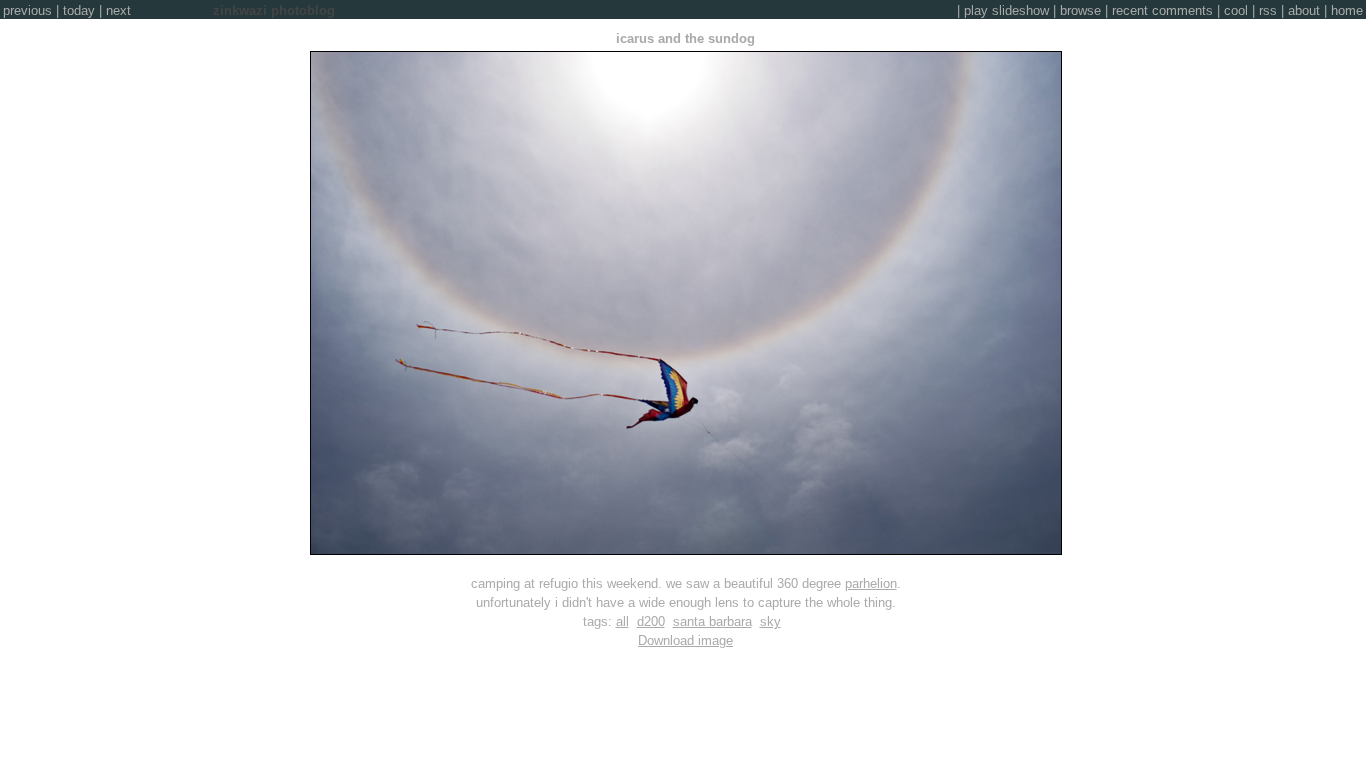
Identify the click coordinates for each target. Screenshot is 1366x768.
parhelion (871, 583)
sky (770, 621)
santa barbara (712, 621)
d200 (651, 621)
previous (27, 10)
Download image (685, 640)
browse (1080, 10)
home (1347, 10)
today (79, 10)
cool (1236, 10)
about (1304, 10)
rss (1268, 10)
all (622, 621)
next (118, 10)
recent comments (1162, 10)
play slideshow (1006, 10)
